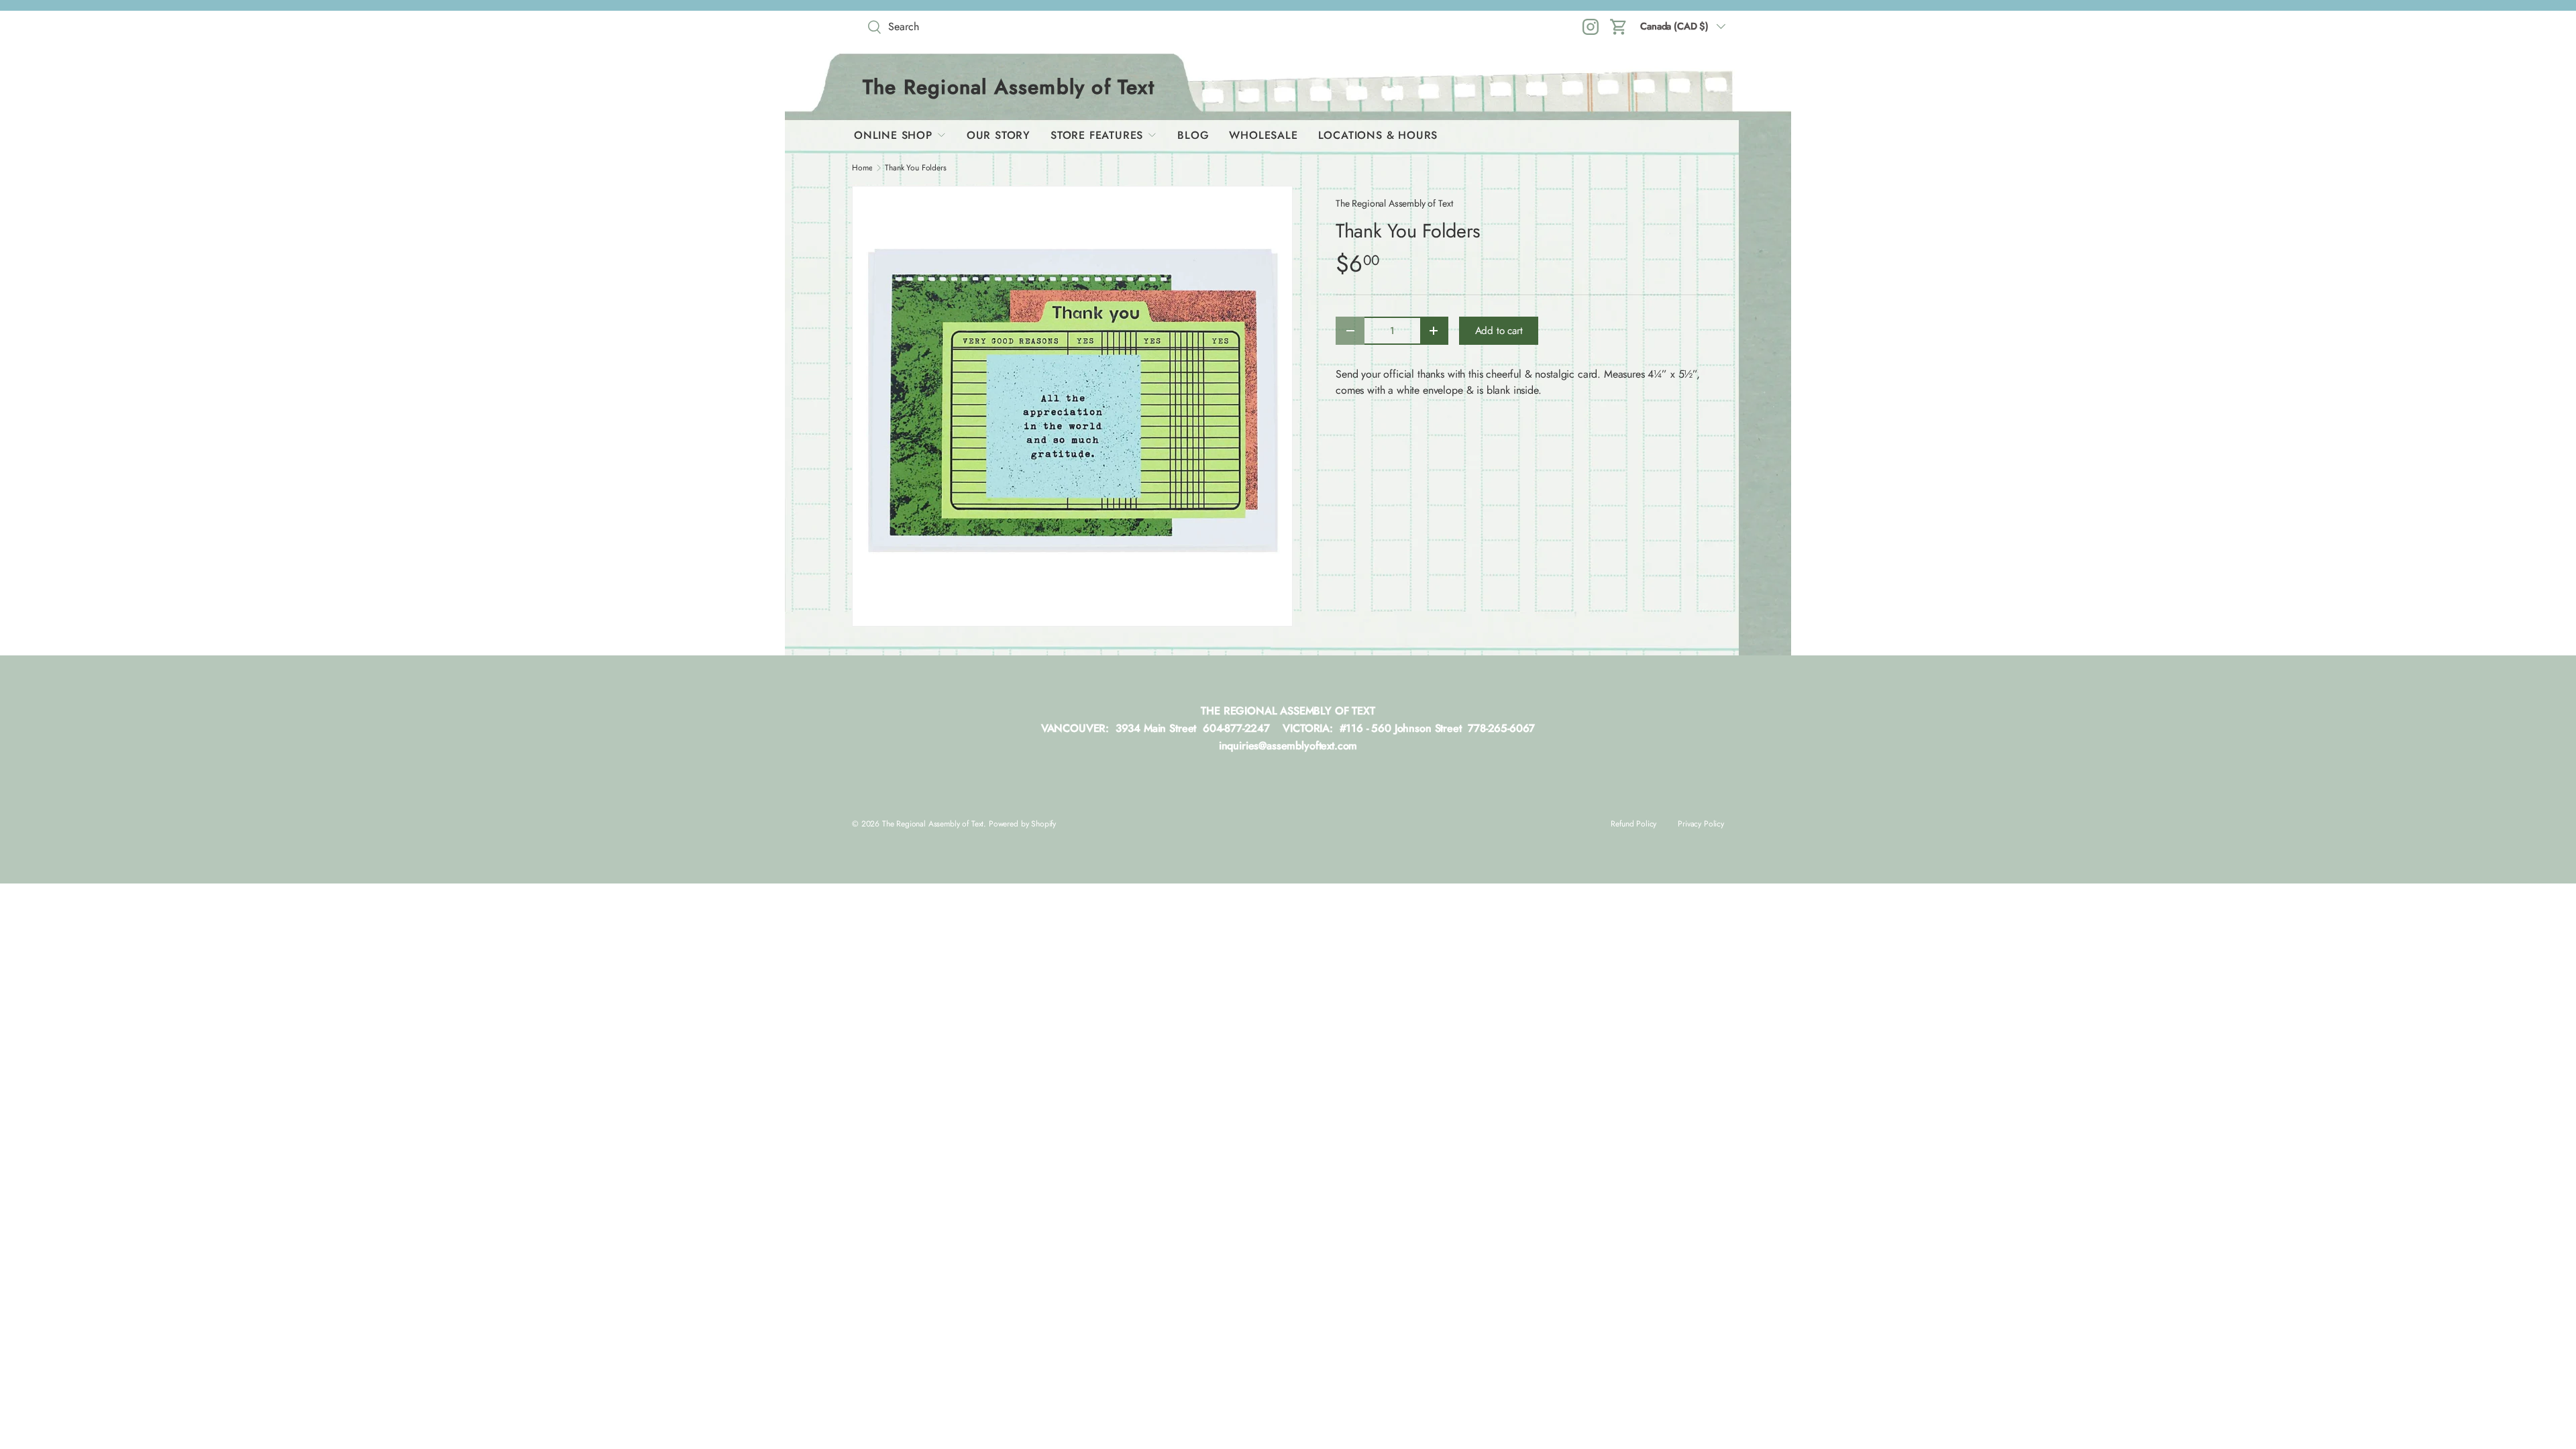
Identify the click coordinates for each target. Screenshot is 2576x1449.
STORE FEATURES (1097, 135)
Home (862, 168)
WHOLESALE (1263, 135)
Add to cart (1499, 331)
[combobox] (959, 26)
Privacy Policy (1701, 824)
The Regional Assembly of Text (1394, 203)
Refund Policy (1633, 824)
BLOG (1193, 135)
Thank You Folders (915, 168)
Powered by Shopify (1022, 824)
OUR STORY (999, 135)
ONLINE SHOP (893, 135)
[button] (1619, 27)
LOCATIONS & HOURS (1378, 135)
